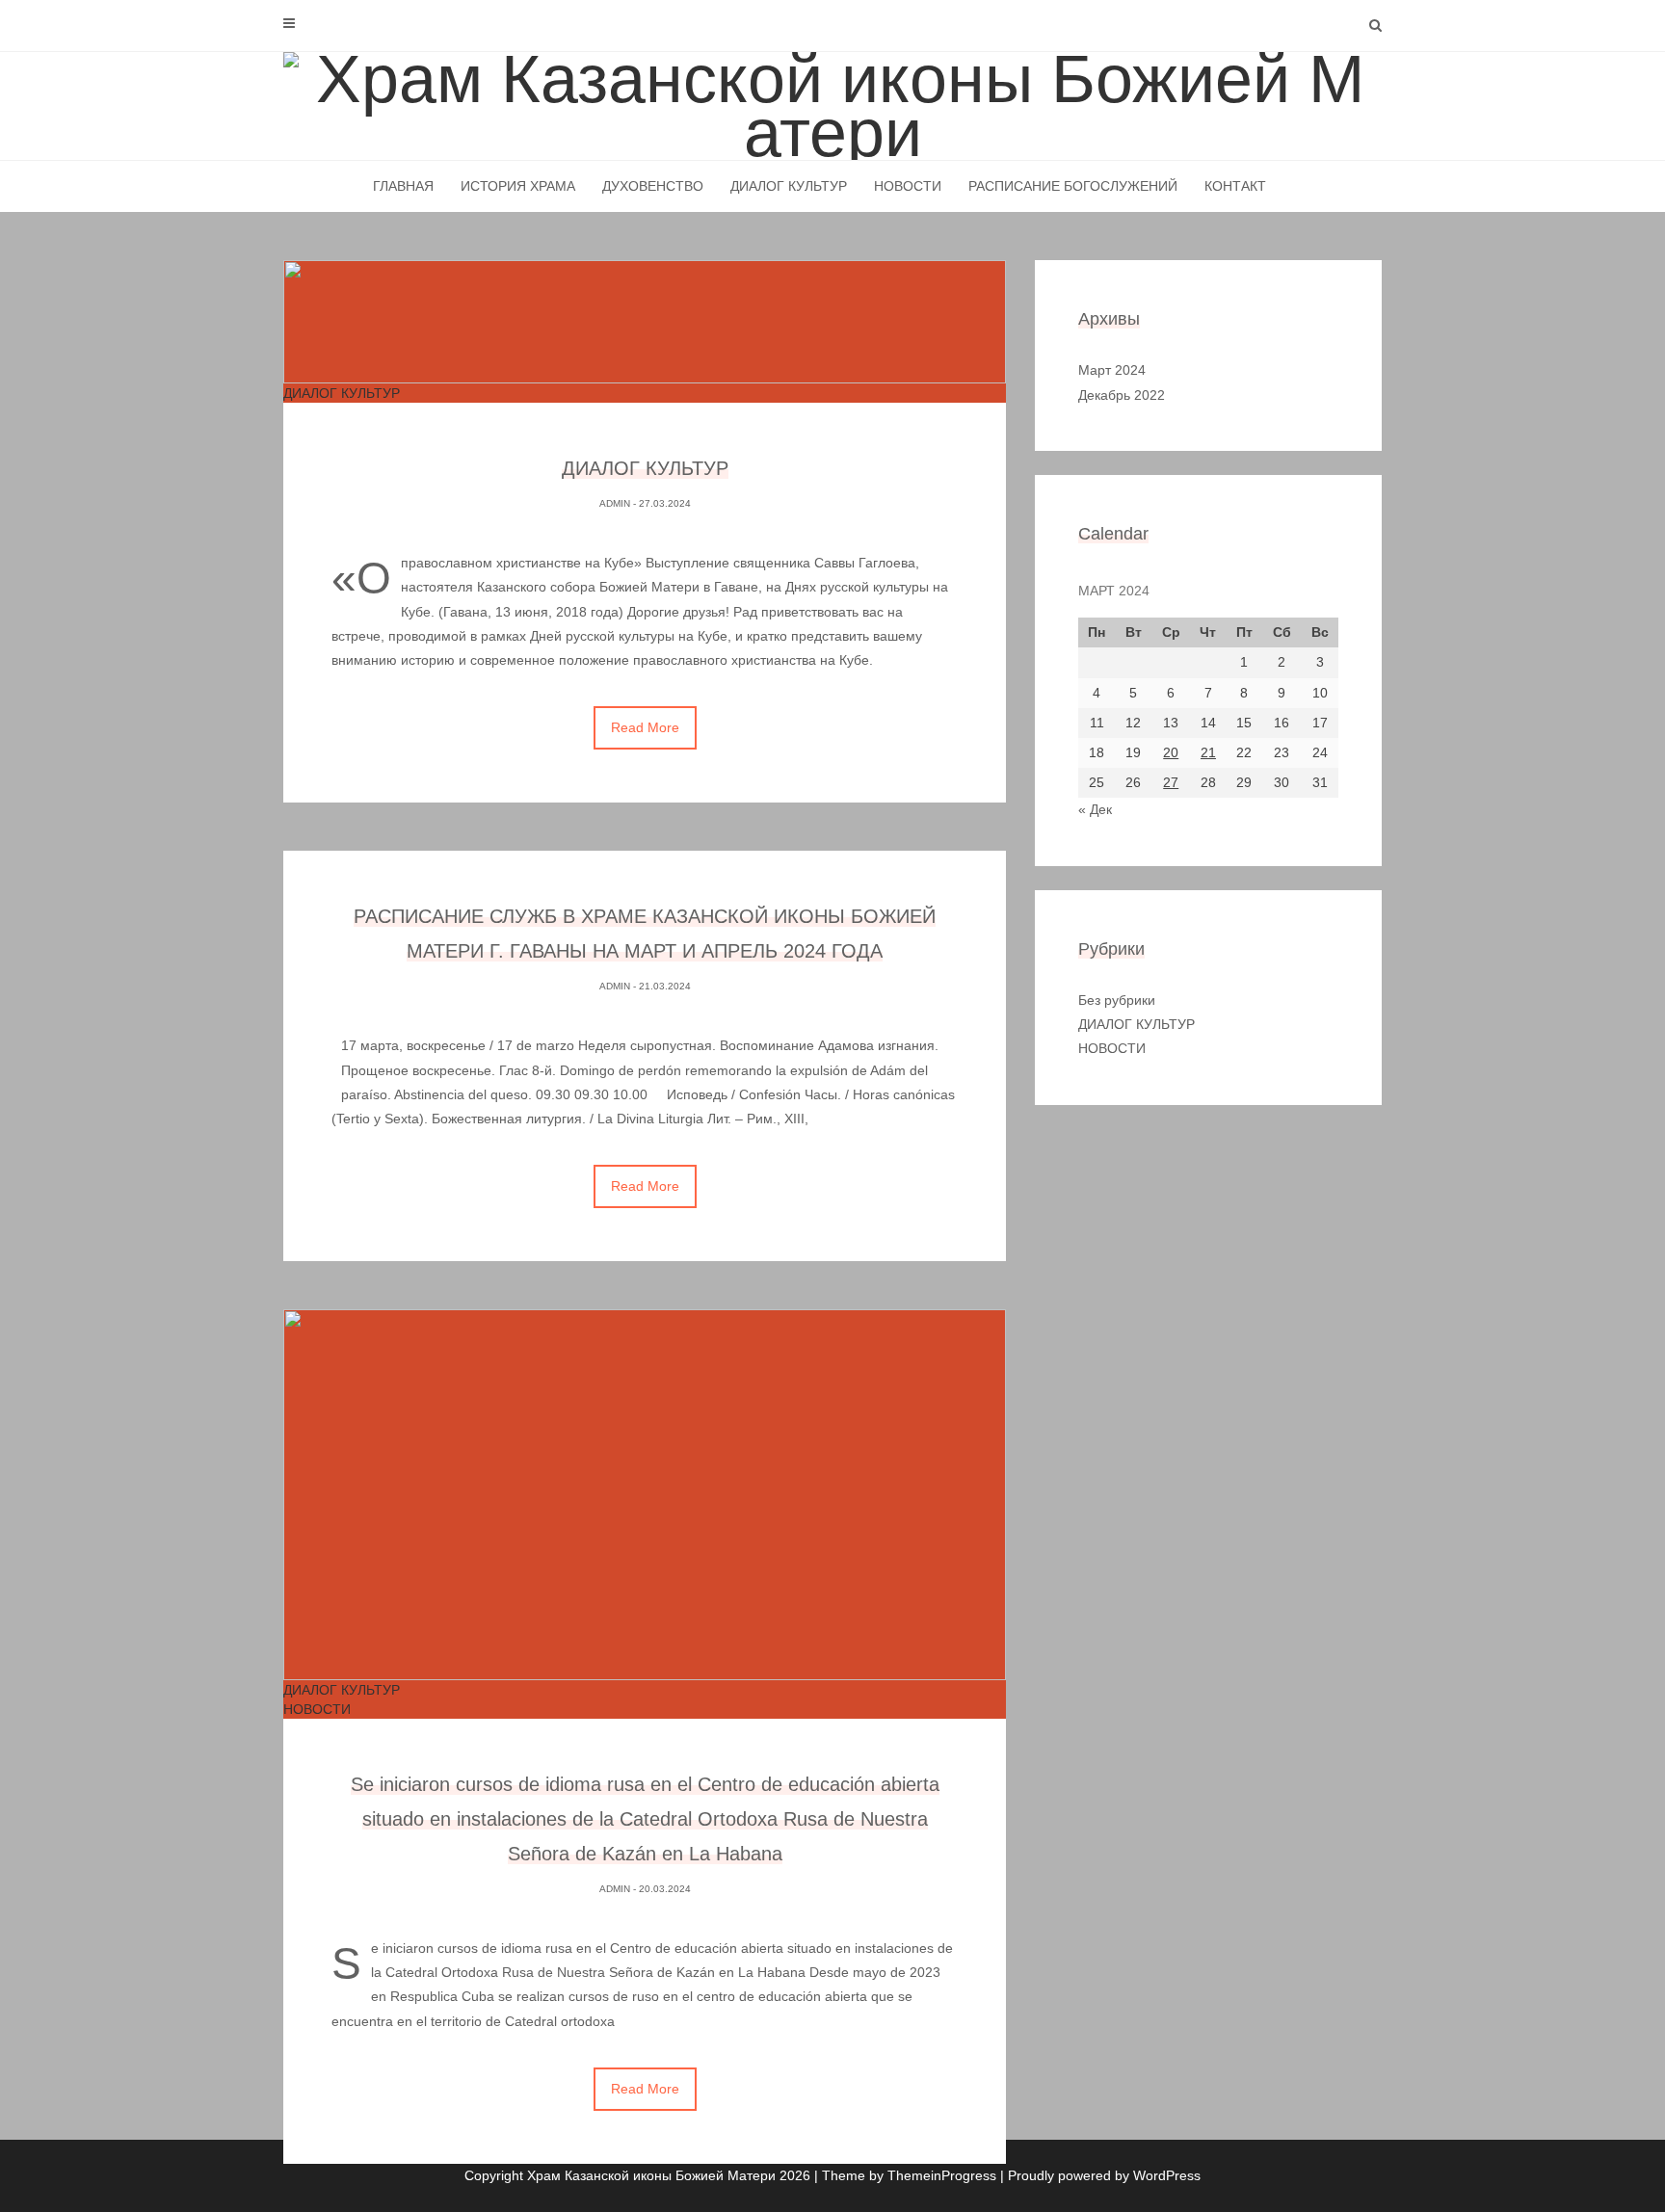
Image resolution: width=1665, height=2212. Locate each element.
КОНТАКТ (1235, 186)
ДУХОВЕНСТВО (653, 186)
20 (1171, 752)
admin (615, 503)
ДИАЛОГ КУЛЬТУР (789, 186)
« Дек (1095, 809)
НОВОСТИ (908, 186)
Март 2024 (1112, 370)
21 (1208, 752)
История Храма (518, 186)
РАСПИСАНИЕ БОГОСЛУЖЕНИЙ (1073, 186)
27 (1171, 782)
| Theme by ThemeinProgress (905, 2175)
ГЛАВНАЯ (403, 186)
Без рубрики (1117, 1000)
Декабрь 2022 (1122, 395)
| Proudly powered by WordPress (1100, 2175)
